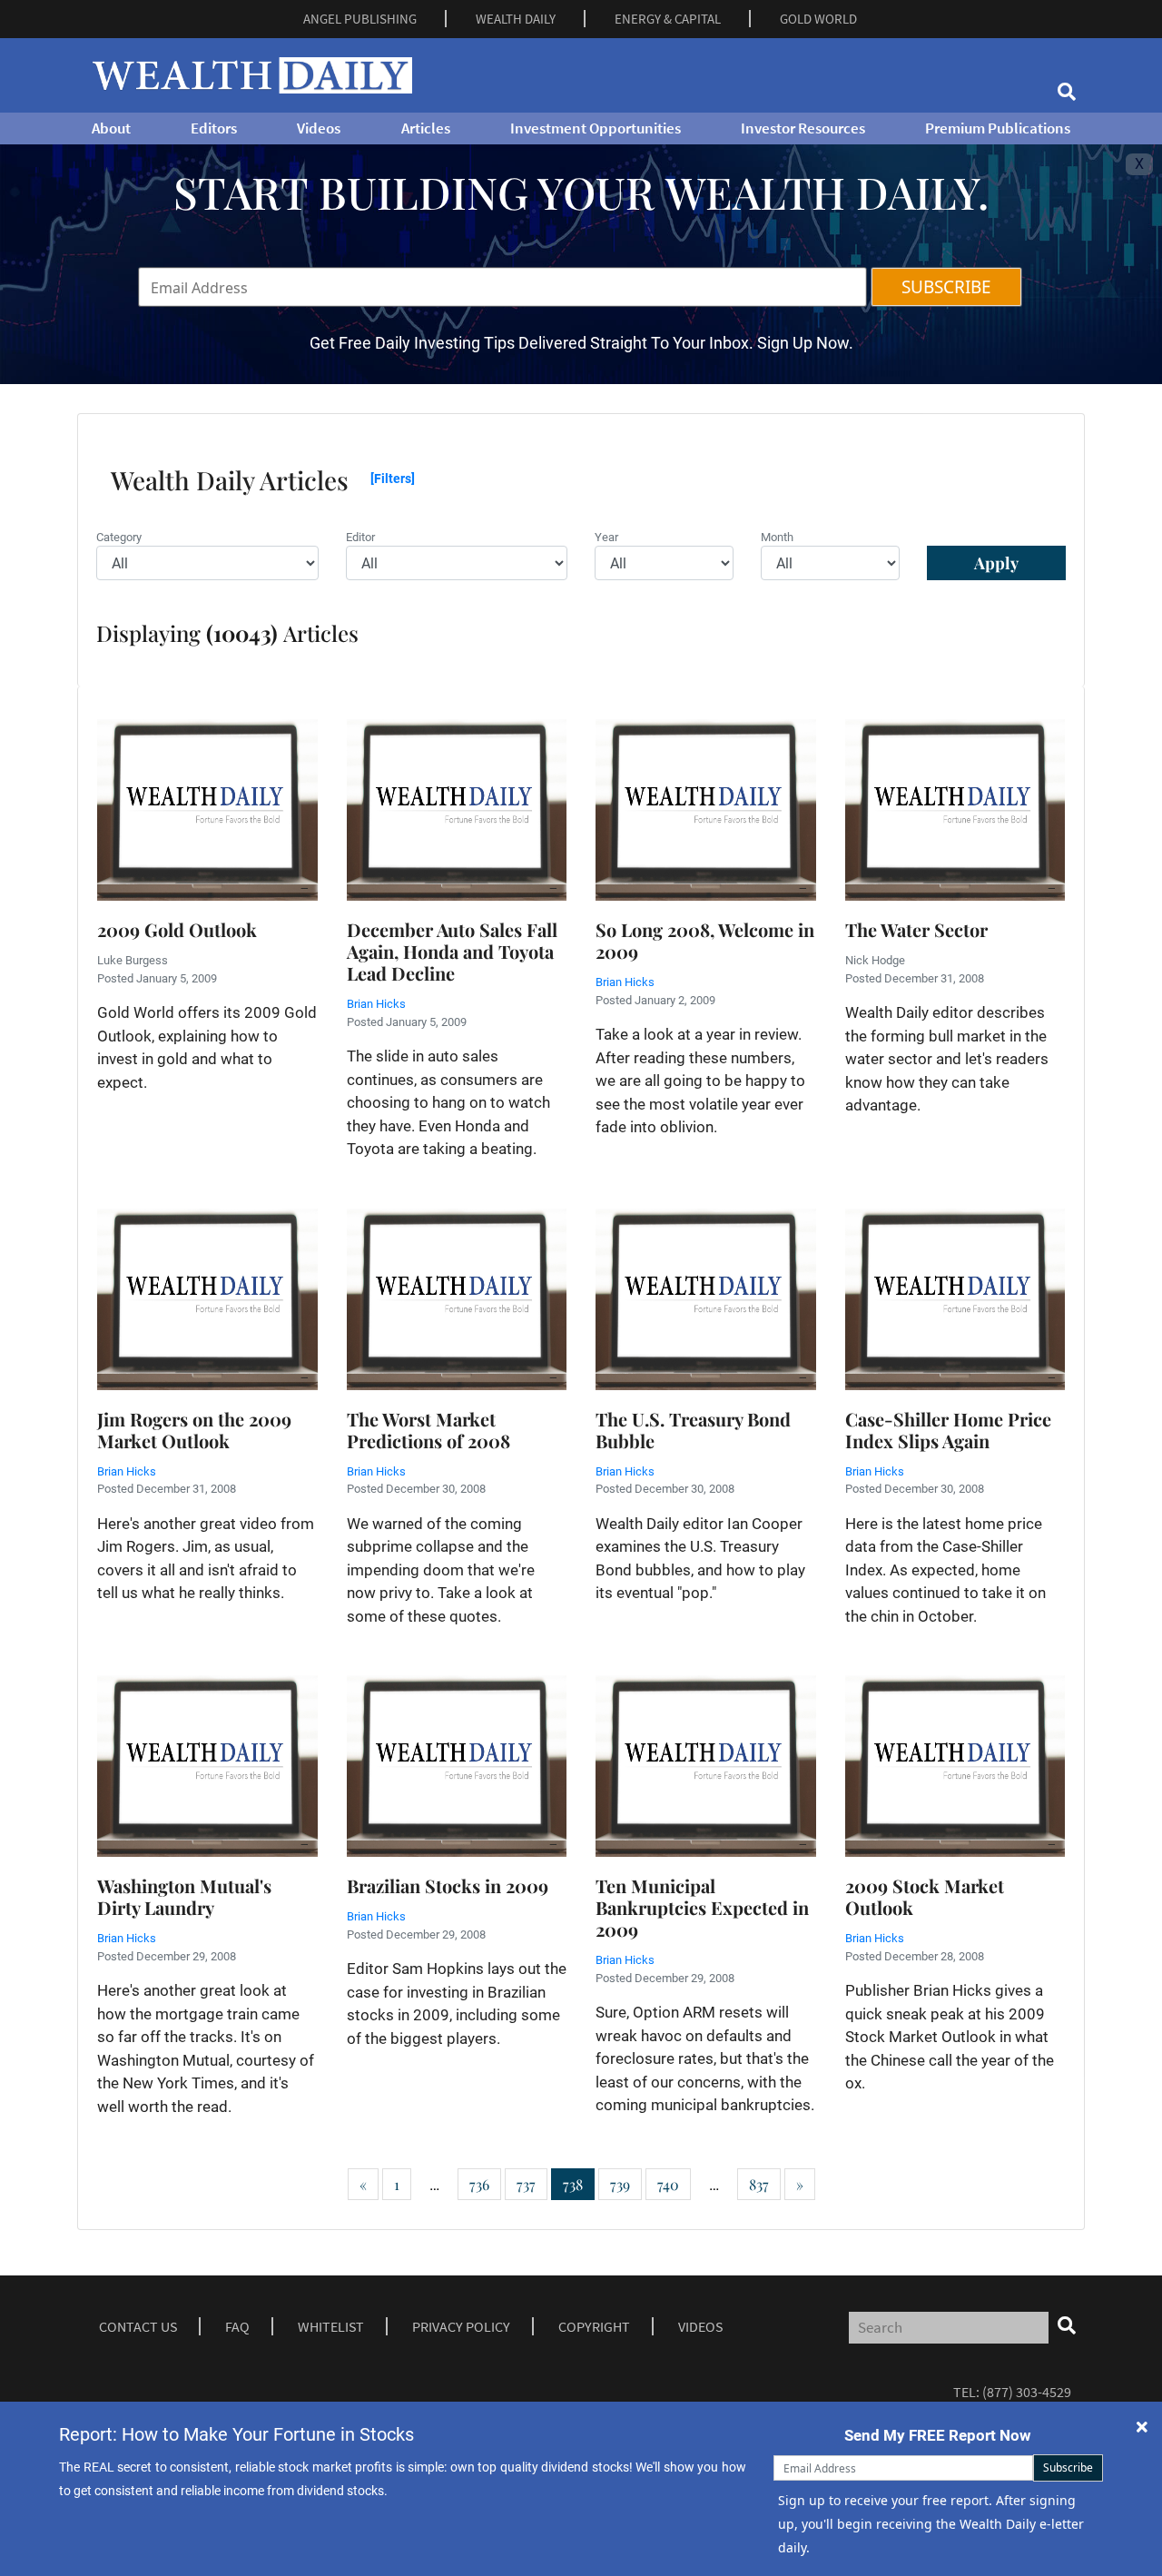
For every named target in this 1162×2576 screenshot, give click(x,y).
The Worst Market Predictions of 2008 (428, 1430)
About (111, 128)
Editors (214, 128)
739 (620, 2184)
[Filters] (393, 479)
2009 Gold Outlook (177, 929)
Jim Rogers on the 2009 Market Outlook (194, 1430)
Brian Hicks (376, 1004)
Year (606, 537)
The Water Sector (916, 929)
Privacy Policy (461, 2326)
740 (668, 2184)
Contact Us (138, 2326)
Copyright (594, 2326)
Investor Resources (803, 128)
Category (119, 537)
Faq (237, 2326)
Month (777, 537)
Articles (426, 128)
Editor (360, 537)
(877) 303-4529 (1027, 2392)
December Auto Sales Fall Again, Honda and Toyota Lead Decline (452, 951)
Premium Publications (998, 128)
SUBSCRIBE (946, 287)
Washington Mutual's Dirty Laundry (184, 1896)
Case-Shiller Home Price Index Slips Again (948, 1430)
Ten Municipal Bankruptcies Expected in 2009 (702, 1907)
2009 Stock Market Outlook (925, 1896)
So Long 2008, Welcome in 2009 (705, 940)
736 (479, 2184)
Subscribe (1068, 2467)
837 (759, 2184)
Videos (319, 128)
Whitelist (331, 2326)
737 (526, 2184)
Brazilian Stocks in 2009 (448, 1885)
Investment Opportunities (596, 128)
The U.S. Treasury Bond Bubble (693, 1430)
